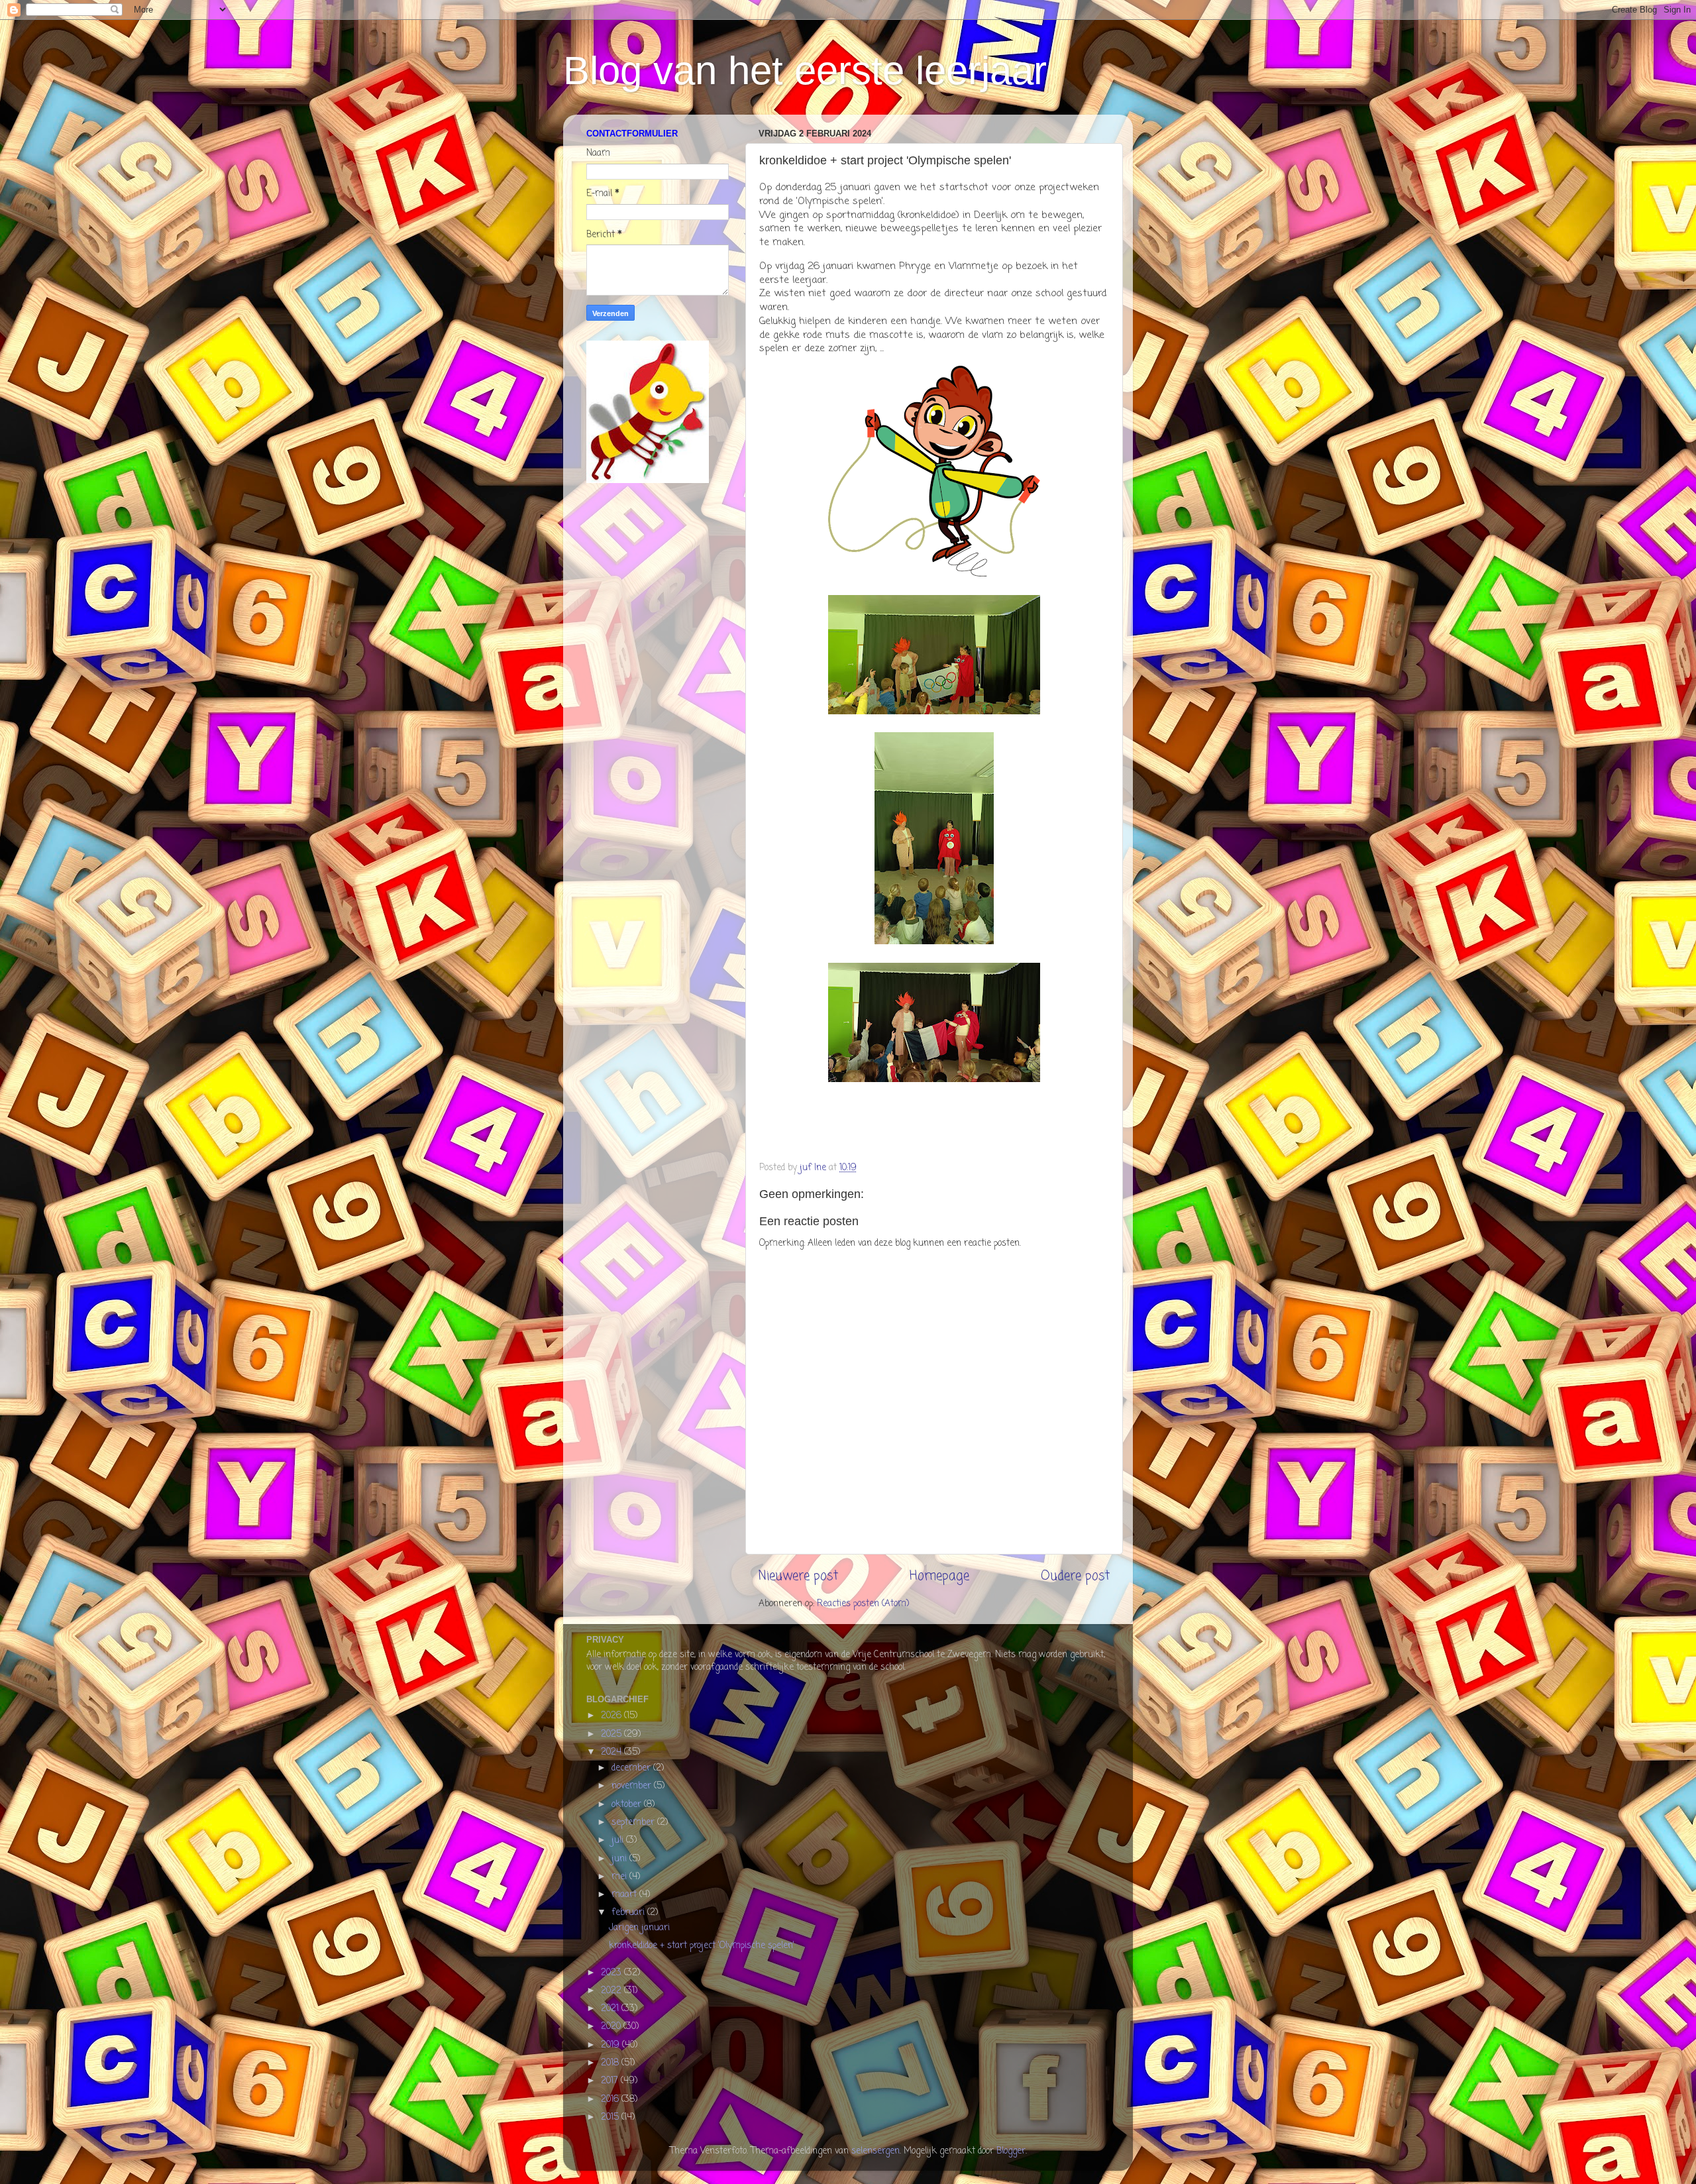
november (633, 1786)
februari (629, 1913)
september (634, 1823)
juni (620, 1859)
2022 (612, 1991)
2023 (612, 1973)
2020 (612, 2027)
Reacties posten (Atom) (863, 1604)
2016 (611, 2100)
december (632, 1768)
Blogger (1011, 2151)
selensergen (875, 2151)
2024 (612, 1752)
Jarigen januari (639, 1928)
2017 (611, 2081)
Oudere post (1075, 1576)
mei (620, 1877)
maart (625, 1895)
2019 (611, 2045)
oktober (628, 1805)
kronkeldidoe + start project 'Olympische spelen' (702, 1946)
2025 (612, 1734)
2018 (611, 2063)
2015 (611, 2117)
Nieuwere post (798, 1576)
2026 (612, 1716)
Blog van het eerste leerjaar (805, 71)
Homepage (939, 1576)
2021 (611, 2009)
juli (619, 1840)
